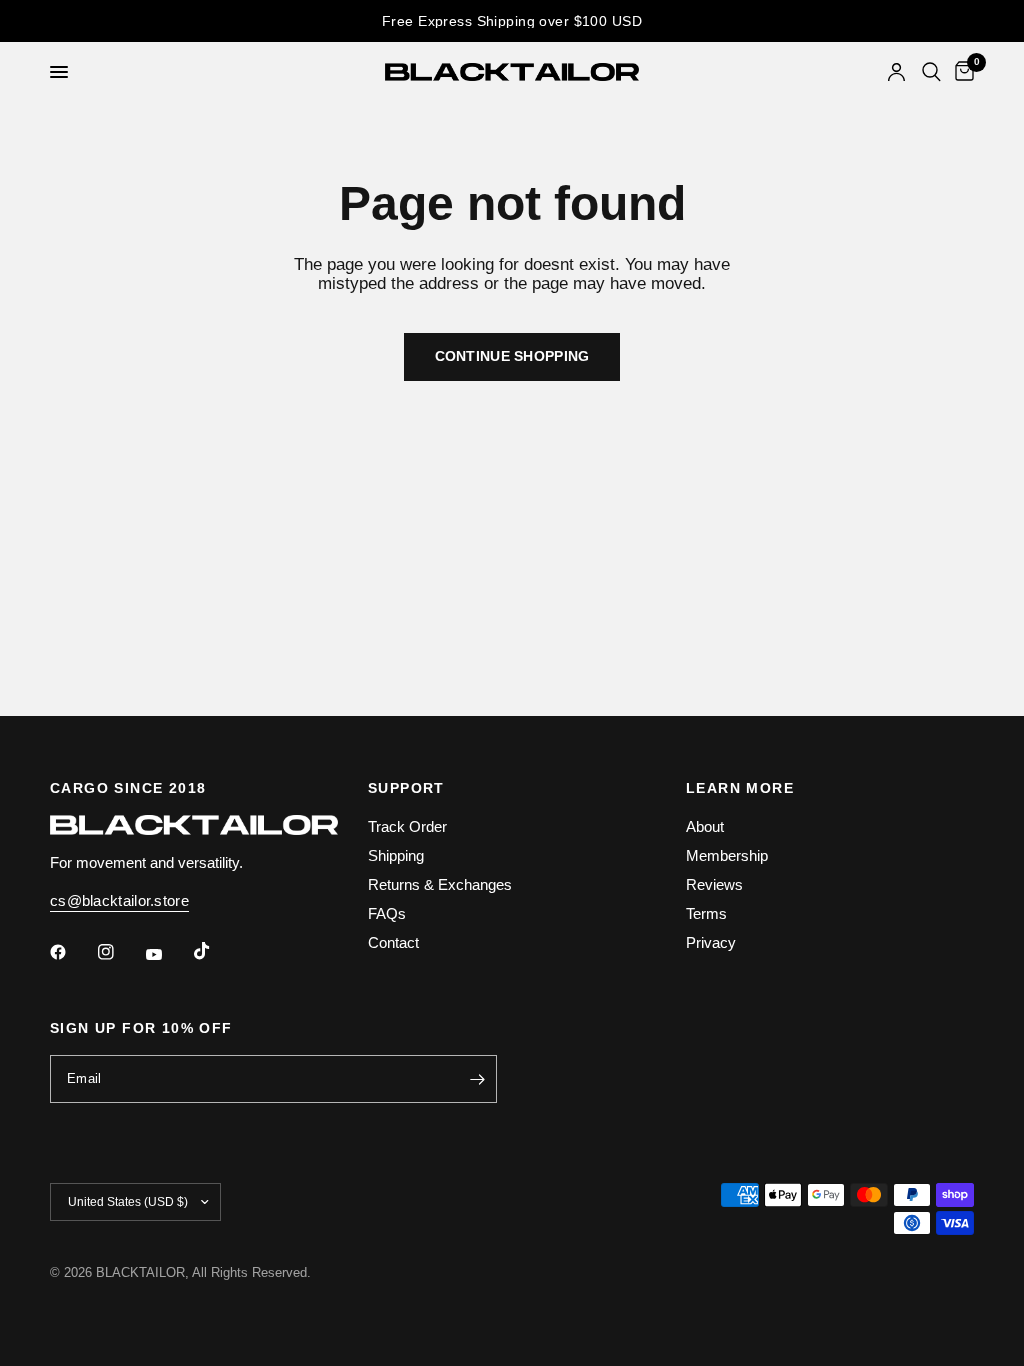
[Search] (931, 72)
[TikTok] (216, 951)
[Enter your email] (477, 1079)
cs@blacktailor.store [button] (119, 900)
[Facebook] (72, 952)
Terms (706, 913)
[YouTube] (168, 954)
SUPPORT (406, 788)
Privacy (711, 942)
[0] (961, 72)
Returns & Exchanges (440, 884)
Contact (393, 942)
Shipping (396, 855)
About (705, 826)
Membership (727, 855)
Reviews (714, 884)
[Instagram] (120, 952)
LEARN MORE (740, 788)
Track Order (407, 826)
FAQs (387, 913)
